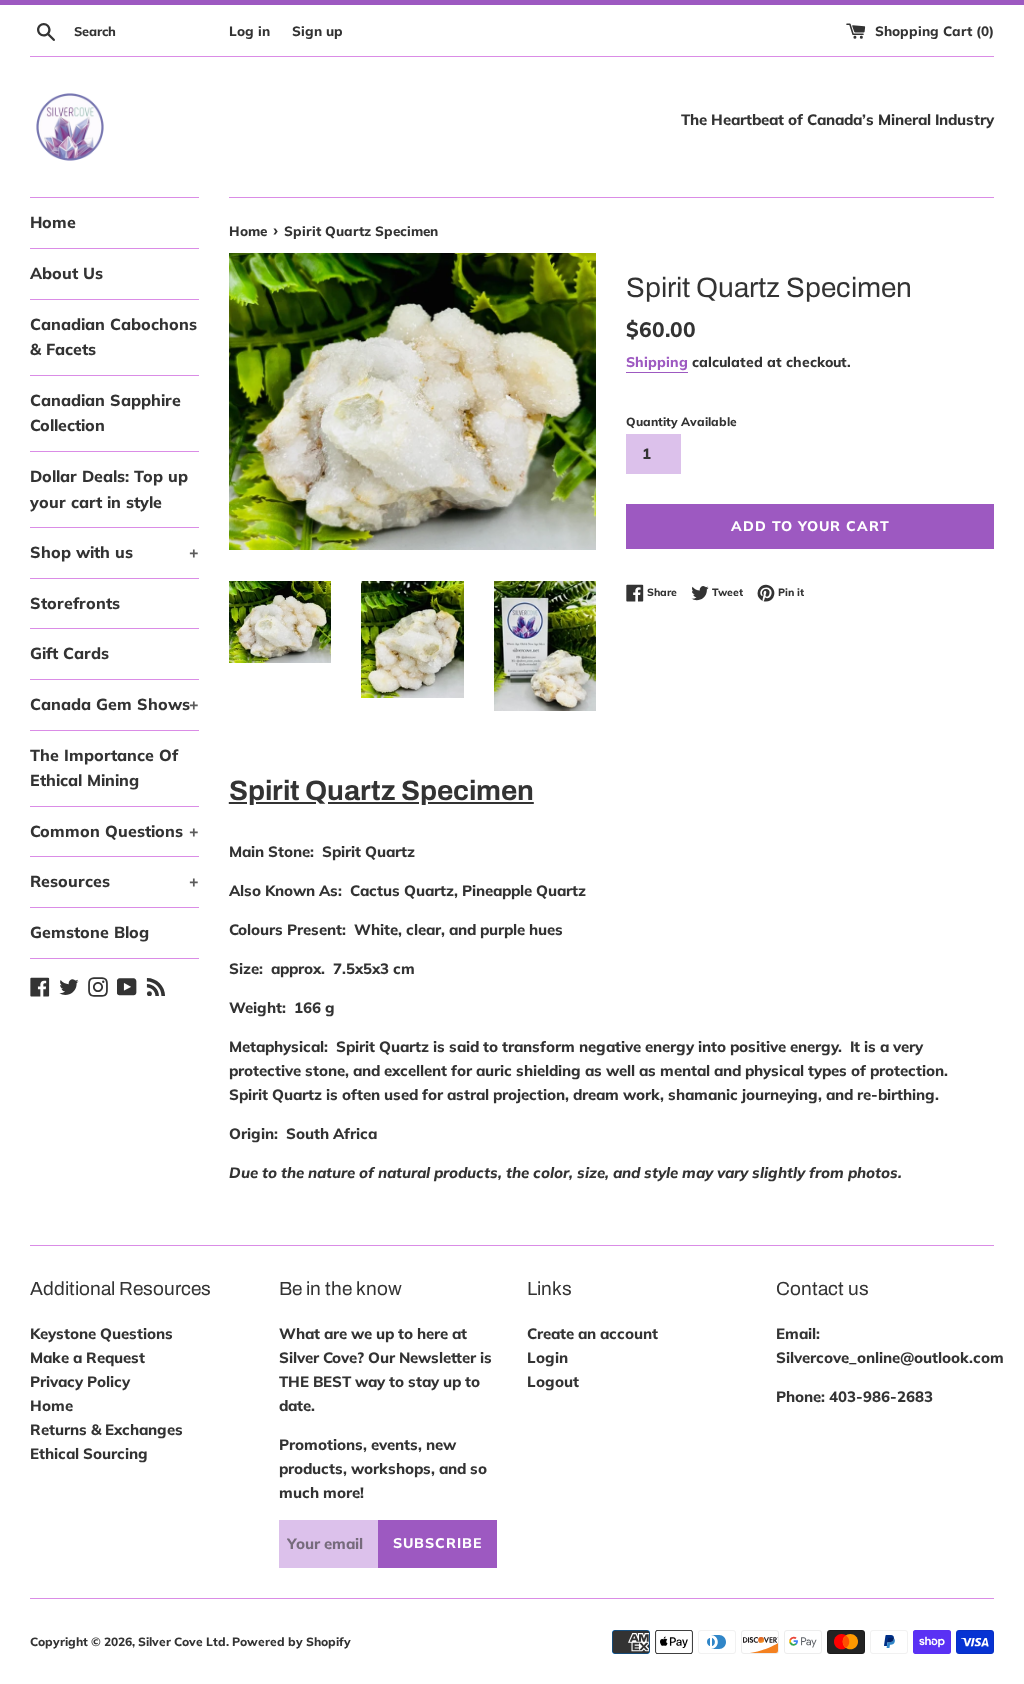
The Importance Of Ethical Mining (104, 768)
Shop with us (114, 552)
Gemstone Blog (89, 932)
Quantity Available (681, 421)
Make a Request (87, 1357)
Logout (553, 1381)
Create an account (592, 1333)
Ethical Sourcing (89, 1453)
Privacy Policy (80, 1381)
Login (547, 1357)
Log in (249, 30)
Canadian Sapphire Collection (105, 413)
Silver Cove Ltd (182, 1641)
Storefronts (75, 603)
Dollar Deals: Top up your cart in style (109, 489)
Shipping (657, 361)
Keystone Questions (101, 1333)
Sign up (317, 30)
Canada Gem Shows (114, 704)
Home (53, 222)
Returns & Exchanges (106, 1429)
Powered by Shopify (291, 1641)
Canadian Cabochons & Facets (113, 337)
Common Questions (114, 831)
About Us (66, 273)
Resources (114, 881)
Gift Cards (69, 653)
